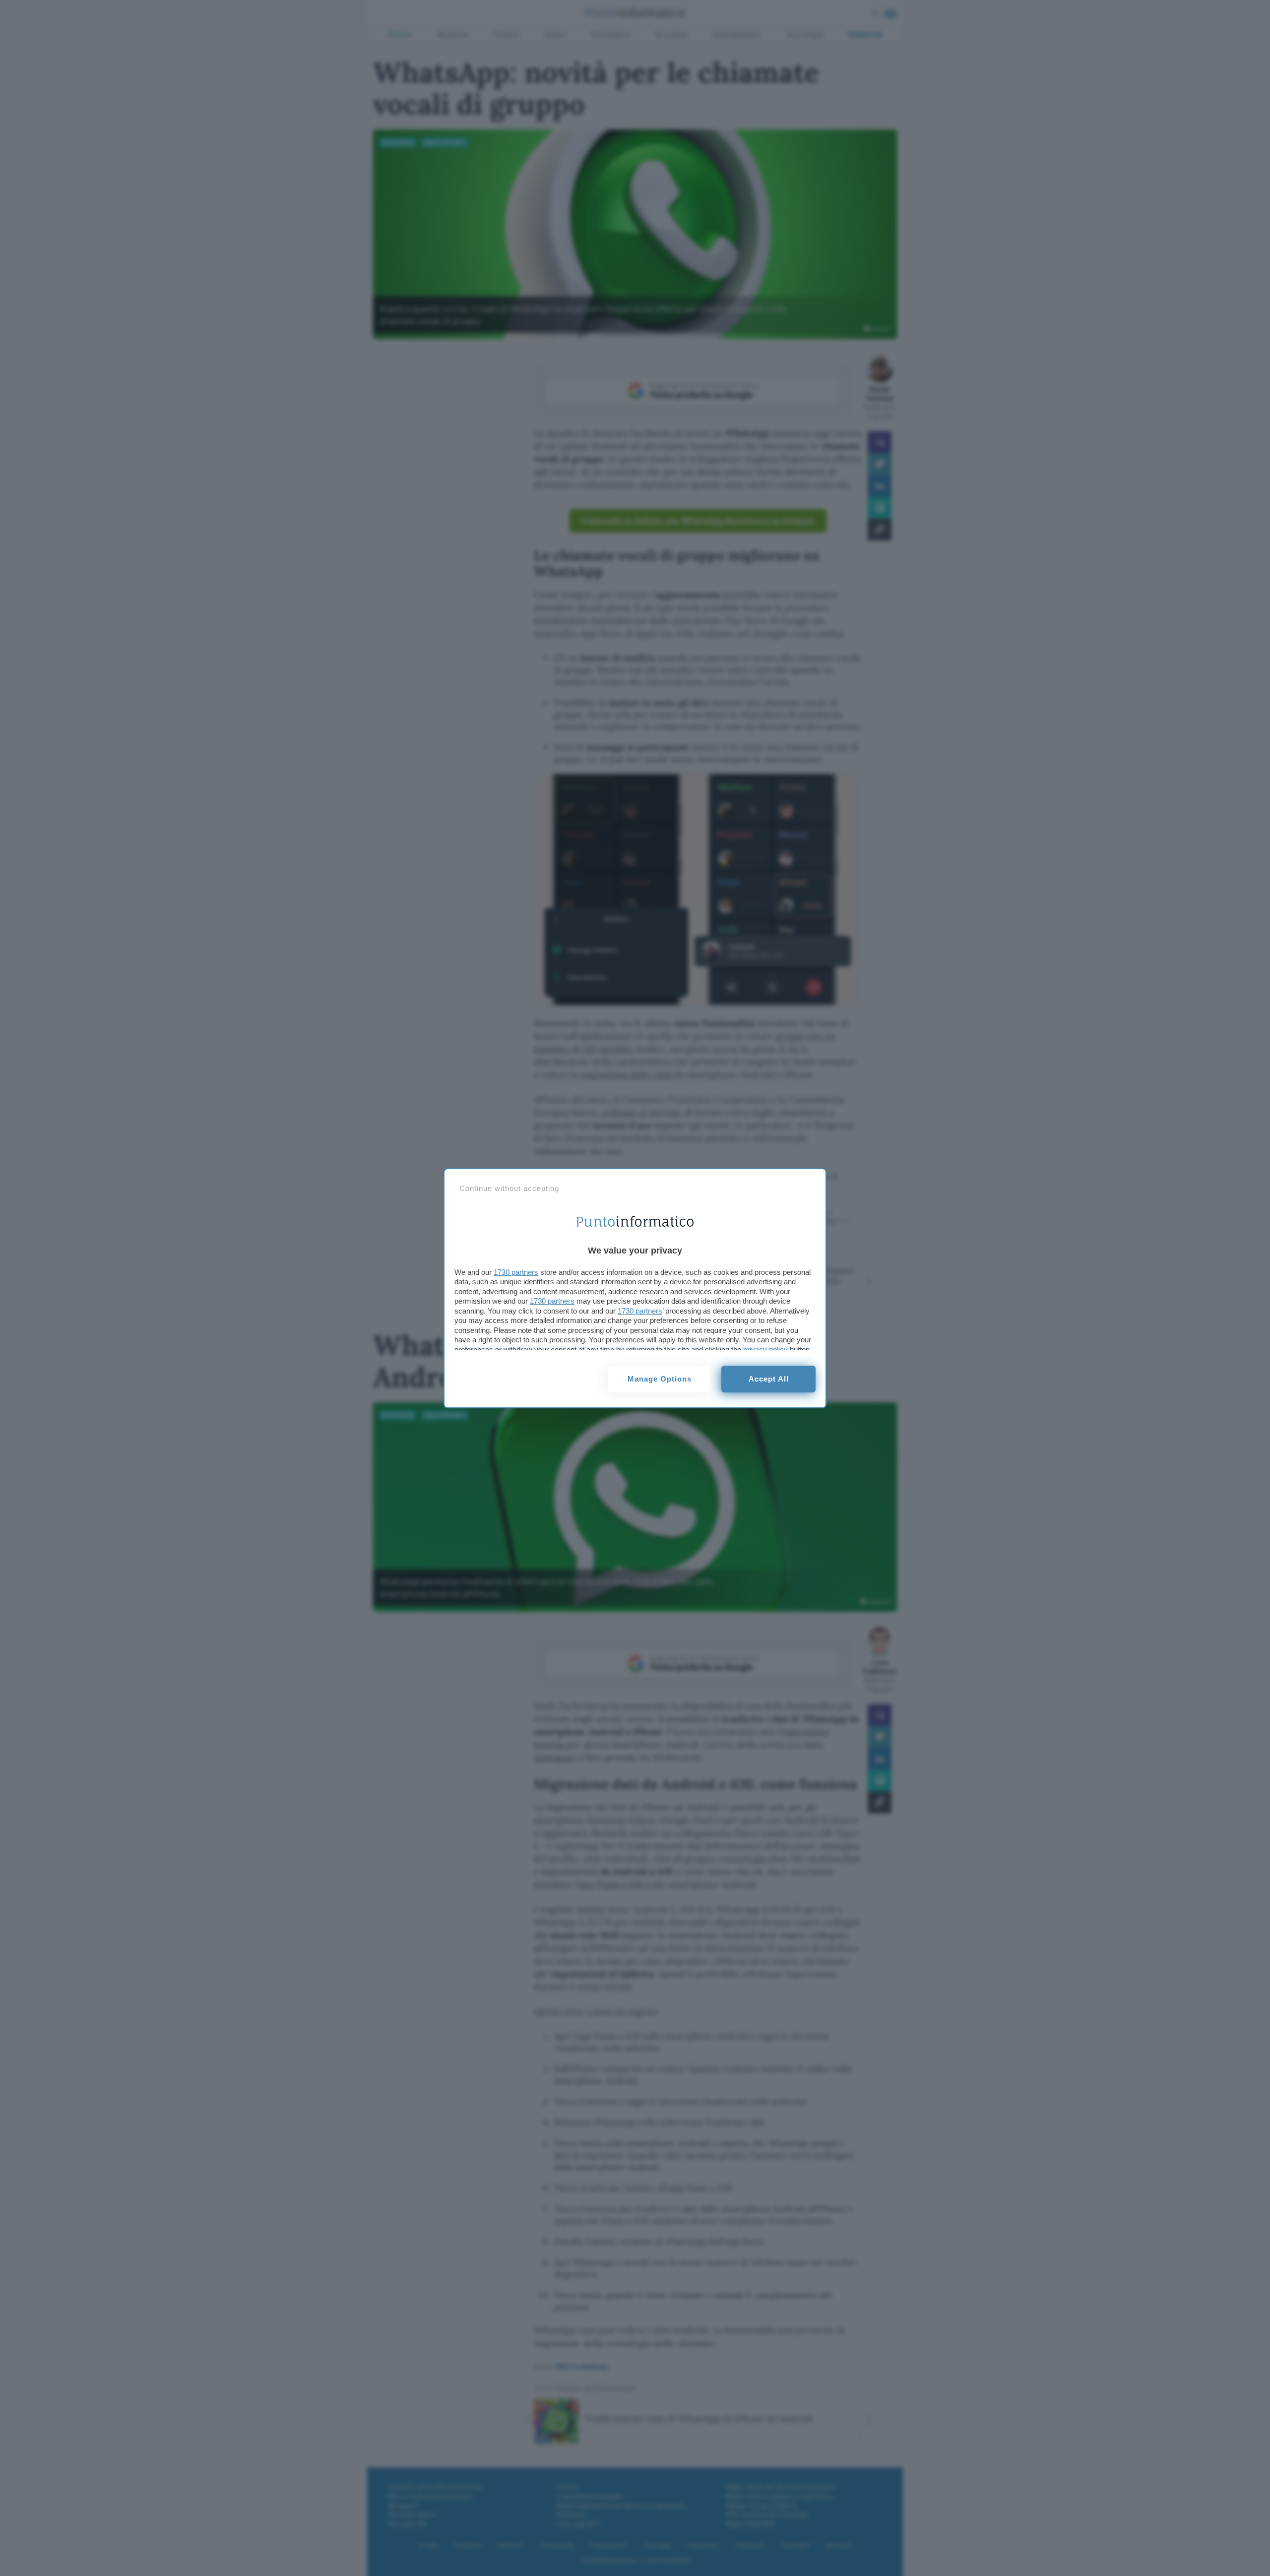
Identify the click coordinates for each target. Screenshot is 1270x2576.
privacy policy (765, 1350)
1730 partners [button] (516, 1272)
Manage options (660, 1379)
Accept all (769, 1379)
